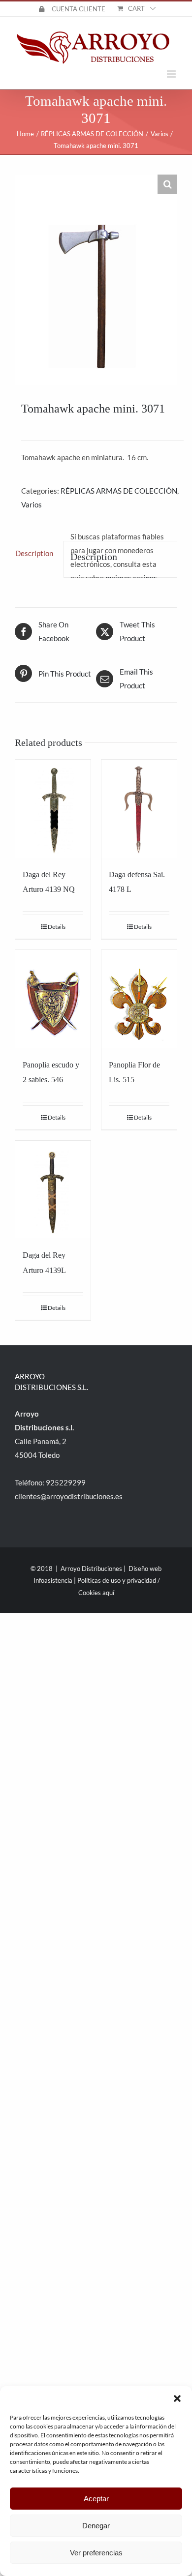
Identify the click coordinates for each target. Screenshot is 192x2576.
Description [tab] (34, 553)
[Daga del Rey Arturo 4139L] (53, 1190)
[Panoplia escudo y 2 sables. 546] (53, 999)
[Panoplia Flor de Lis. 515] (139, 999)
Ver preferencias (96, 2553)
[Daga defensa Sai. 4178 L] (139, 809)
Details (57, 927)
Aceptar (96, 2499)
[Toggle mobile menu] (172, 74)
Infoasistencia (53, 1580)
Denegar (96, 2526)
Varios (32, 504)
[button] (177, 2398)
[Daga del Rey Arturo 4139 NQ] (53, 809)
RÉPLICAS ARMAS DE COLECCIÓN (119, 491)
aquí (108, 1593)
